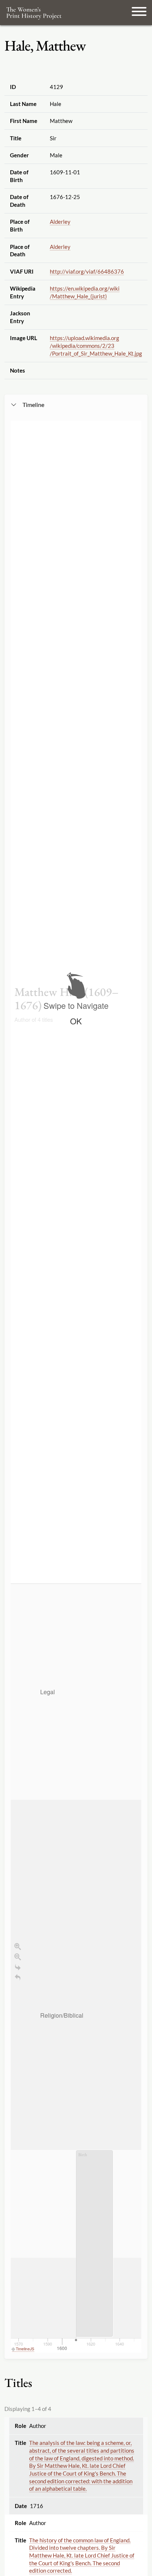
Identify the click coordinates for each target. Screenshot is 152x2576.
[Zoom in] (18, 1946)
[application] (76, 1968)
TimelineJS (25, 2349)
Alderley (60, 222)
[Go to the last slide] (18, 1967)
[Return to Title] (18, 1977)
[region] (76, 1387)
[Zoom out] (18, 1957)
